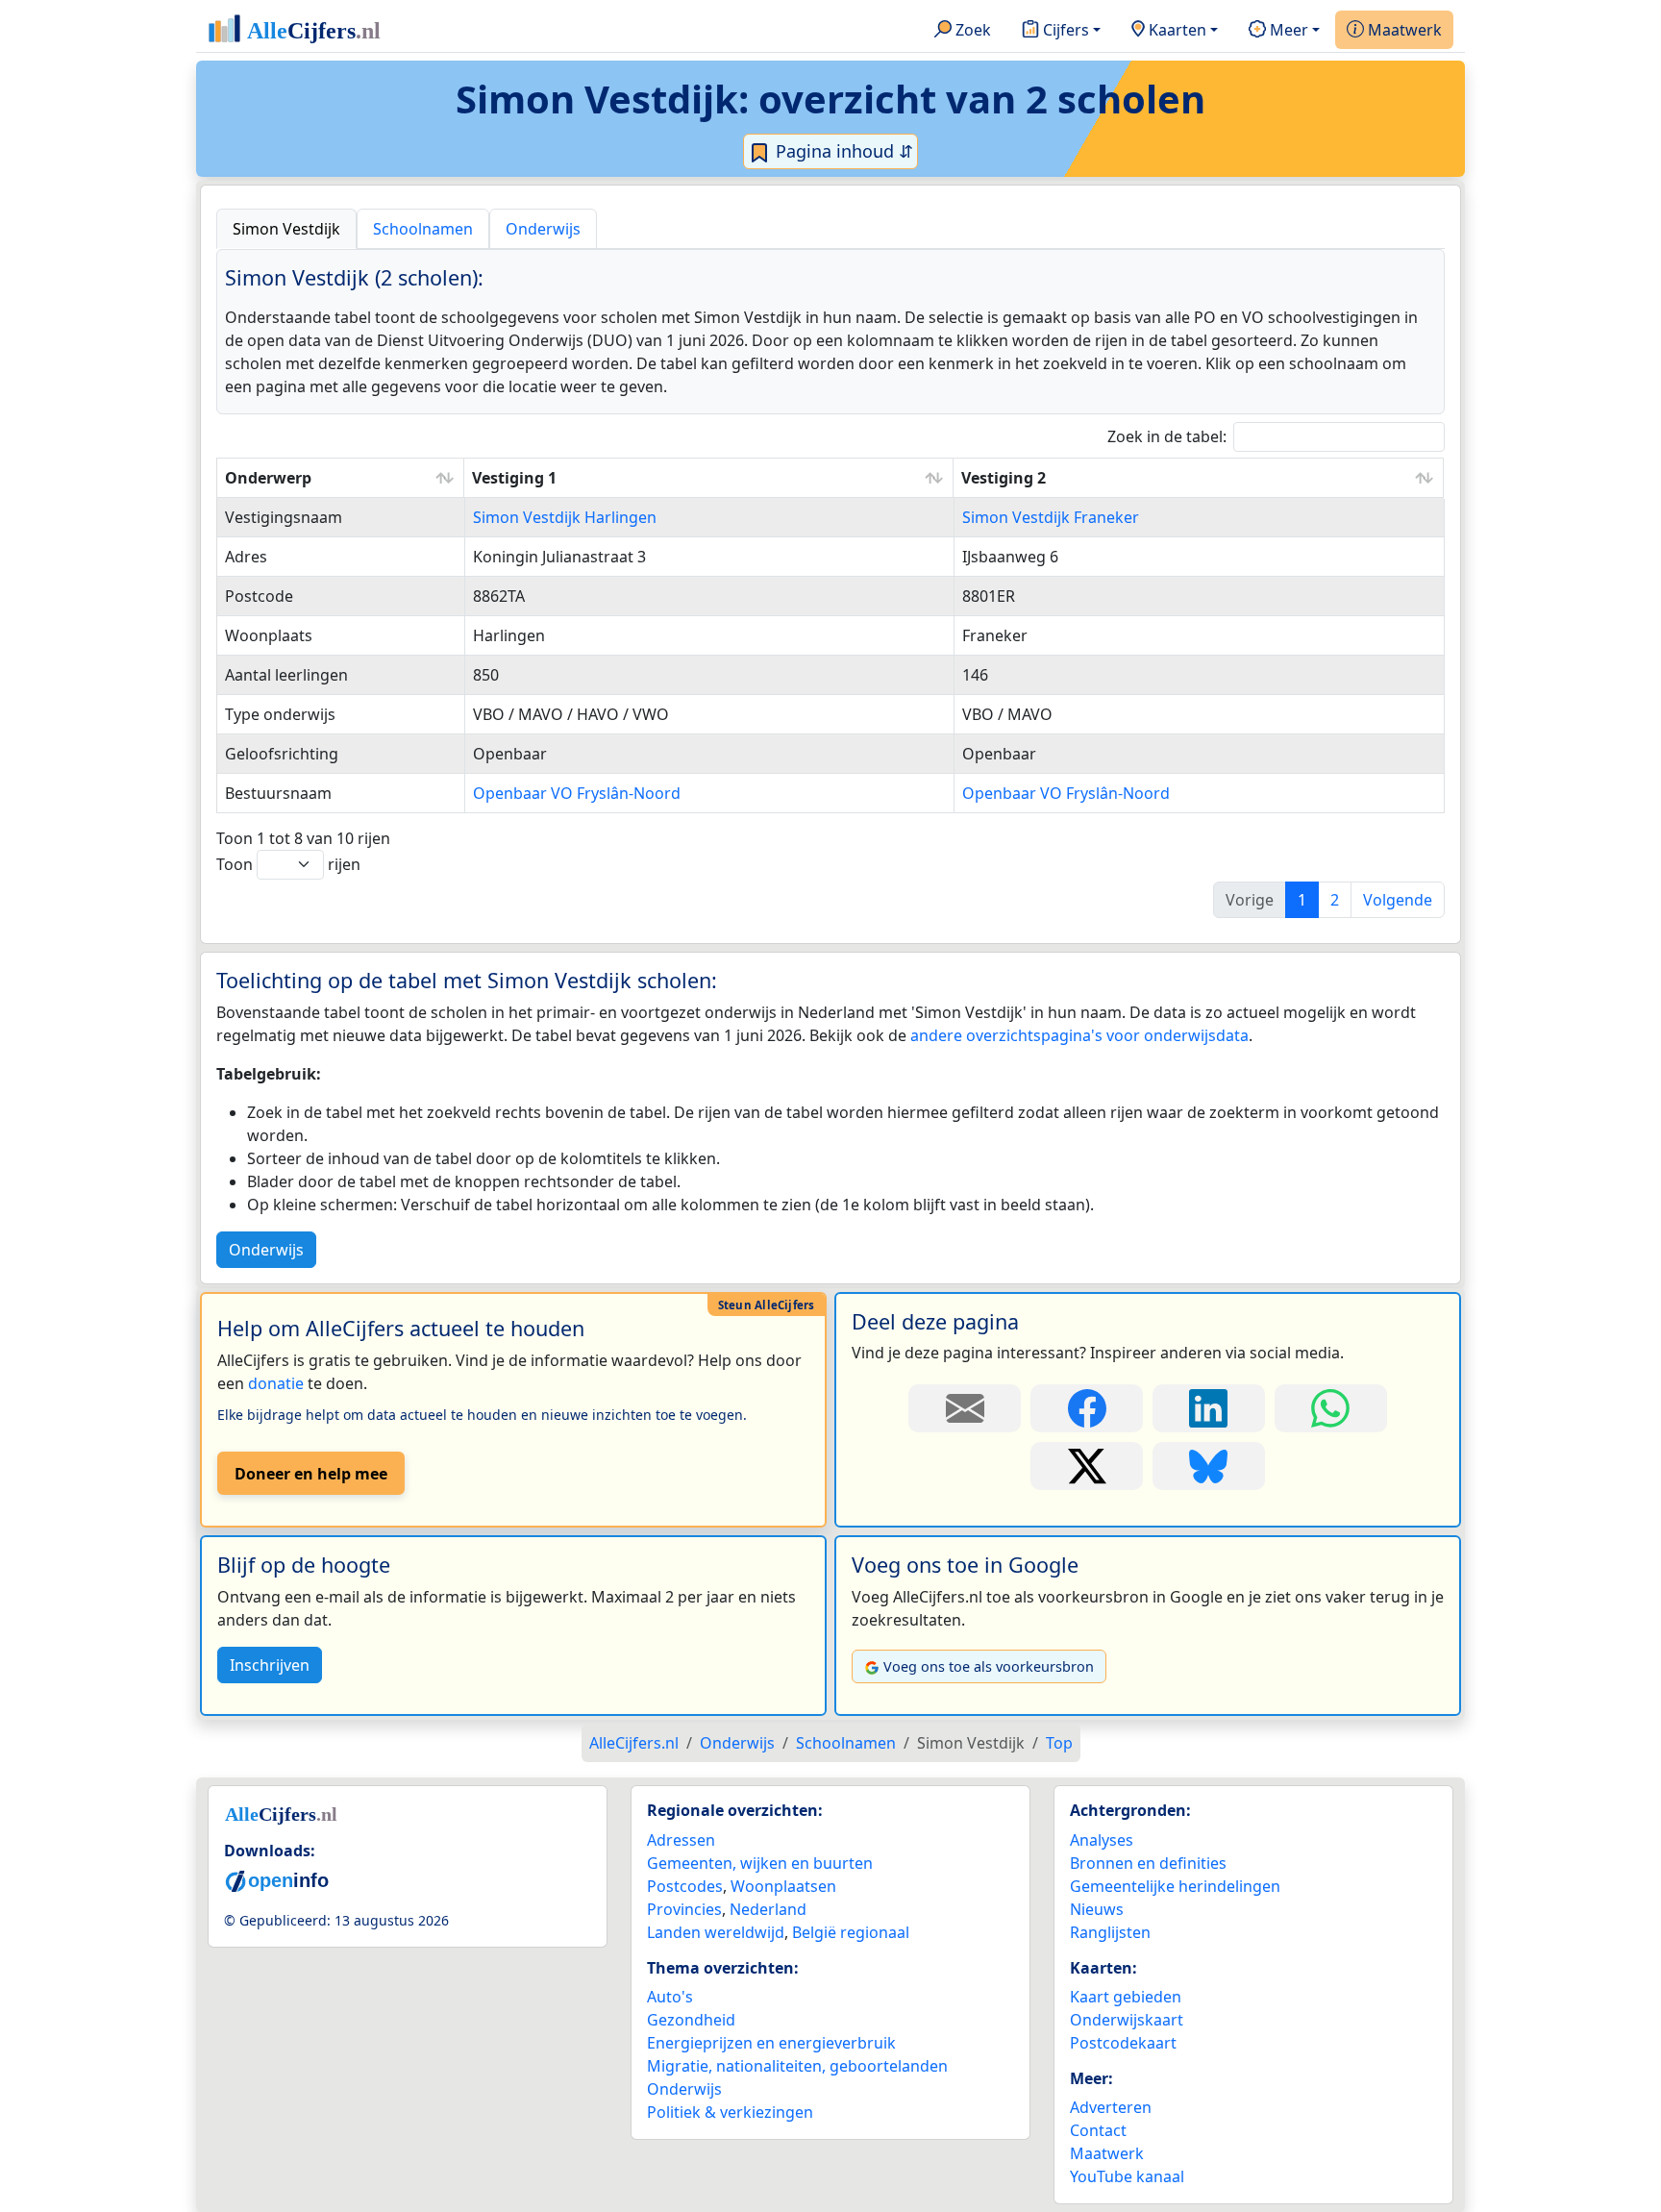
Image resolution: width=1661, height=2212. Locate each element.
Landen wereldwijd (716, 1932)
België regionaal (851, 1932)
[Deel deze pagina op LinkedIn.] (1209, 1408)
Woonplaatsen (783, 1886)
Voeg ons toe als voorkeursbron (989, 1666)
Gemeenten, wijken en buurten (760, 1863)
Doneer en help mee (311, 1474)
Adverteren (1111, 2107)
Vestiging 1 (514, 478)
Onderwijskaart (1127, 2020)
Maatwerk (1403, 30)
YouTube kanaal (1127, 2176)
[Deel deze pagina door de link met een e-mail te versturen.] (965, 1408)
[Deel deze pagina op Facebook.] (1087, 1408)
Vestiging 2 (1004, 478)
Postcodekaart (1123, 2043)
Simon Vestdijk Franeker (1051, 517)
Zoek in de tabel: (1167, 436)
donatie (276, 1383)
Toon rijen (288, 864)
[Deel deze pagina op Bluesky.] (1209, 1466)
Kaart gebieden (1126, 1997)
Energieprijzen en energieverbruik (771, 2043)
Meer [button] (1287, 30)
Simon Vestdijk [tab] (286, 229)
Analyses (1102, 1840)
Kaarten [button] (1176, 30)
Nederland (768, 1909)
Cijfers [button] (1064, 30)
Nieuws (1097, 1909)
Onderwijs (266, 1250)
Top (1059, 1743)
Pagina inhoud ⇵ (842, 151)
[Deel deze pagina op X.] (1087, 1466)
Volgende (1398, 900)
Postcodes (685, 1886)
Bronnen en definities (1148, 1863)
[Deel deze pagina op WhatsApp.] (1331, 1408)
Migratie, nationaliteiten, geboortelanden (797, 2066)
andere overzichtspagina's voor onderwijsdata (1079, 1035)
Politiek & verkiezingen (730, 2112)
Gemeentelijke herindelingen (1175, 1886)
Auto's (670, 1997)
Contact (1098, 2130)
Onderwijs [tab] (543, 229)
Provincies (684, 1909)
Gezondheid (691, 2020)
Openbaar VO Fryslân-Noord (577, 793)
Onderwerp (268, 478)
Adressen (681, 1840)
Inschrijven (270, 1665)
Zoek (971, 30)
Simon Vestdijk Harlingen (565, 517)
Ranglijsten (1110, 1932)
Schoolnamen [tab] (423, 229)
